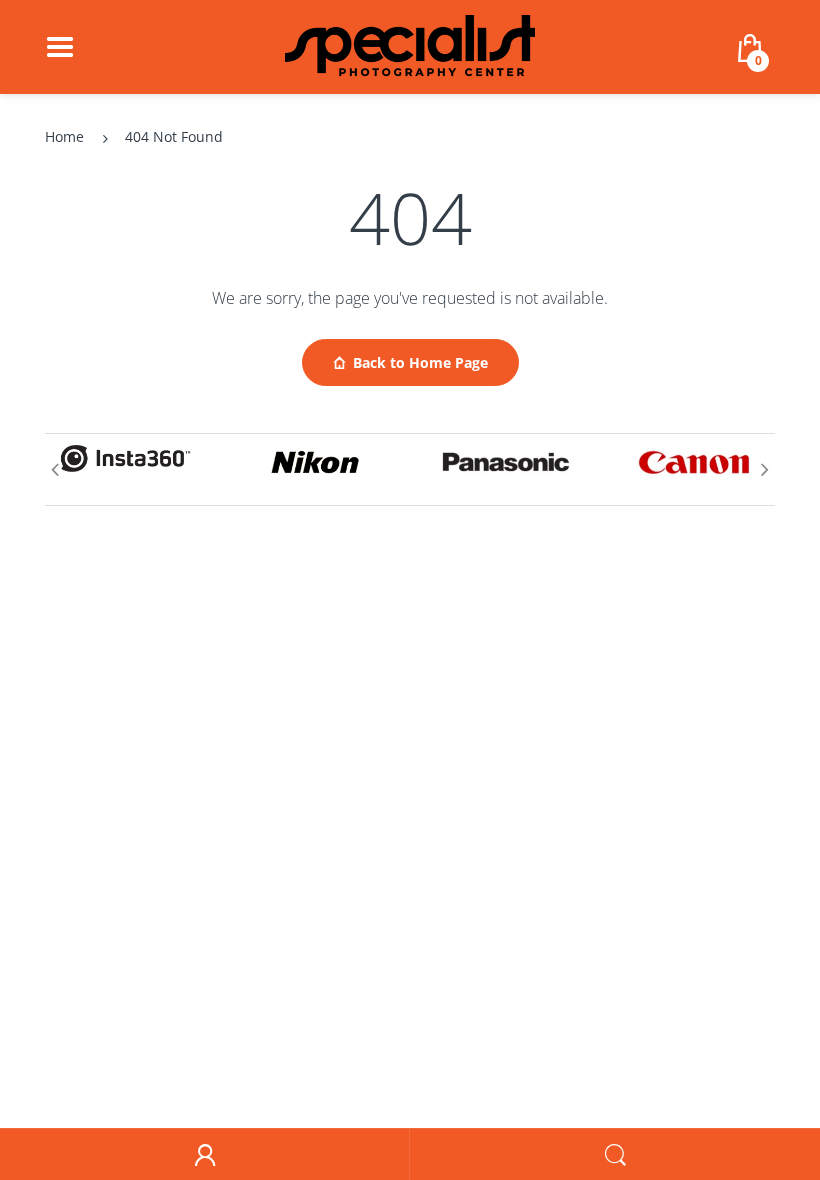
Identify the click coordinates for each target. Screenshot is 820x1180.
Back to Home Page (420, 362)
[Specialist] (410, 45)
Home (64, 136)
